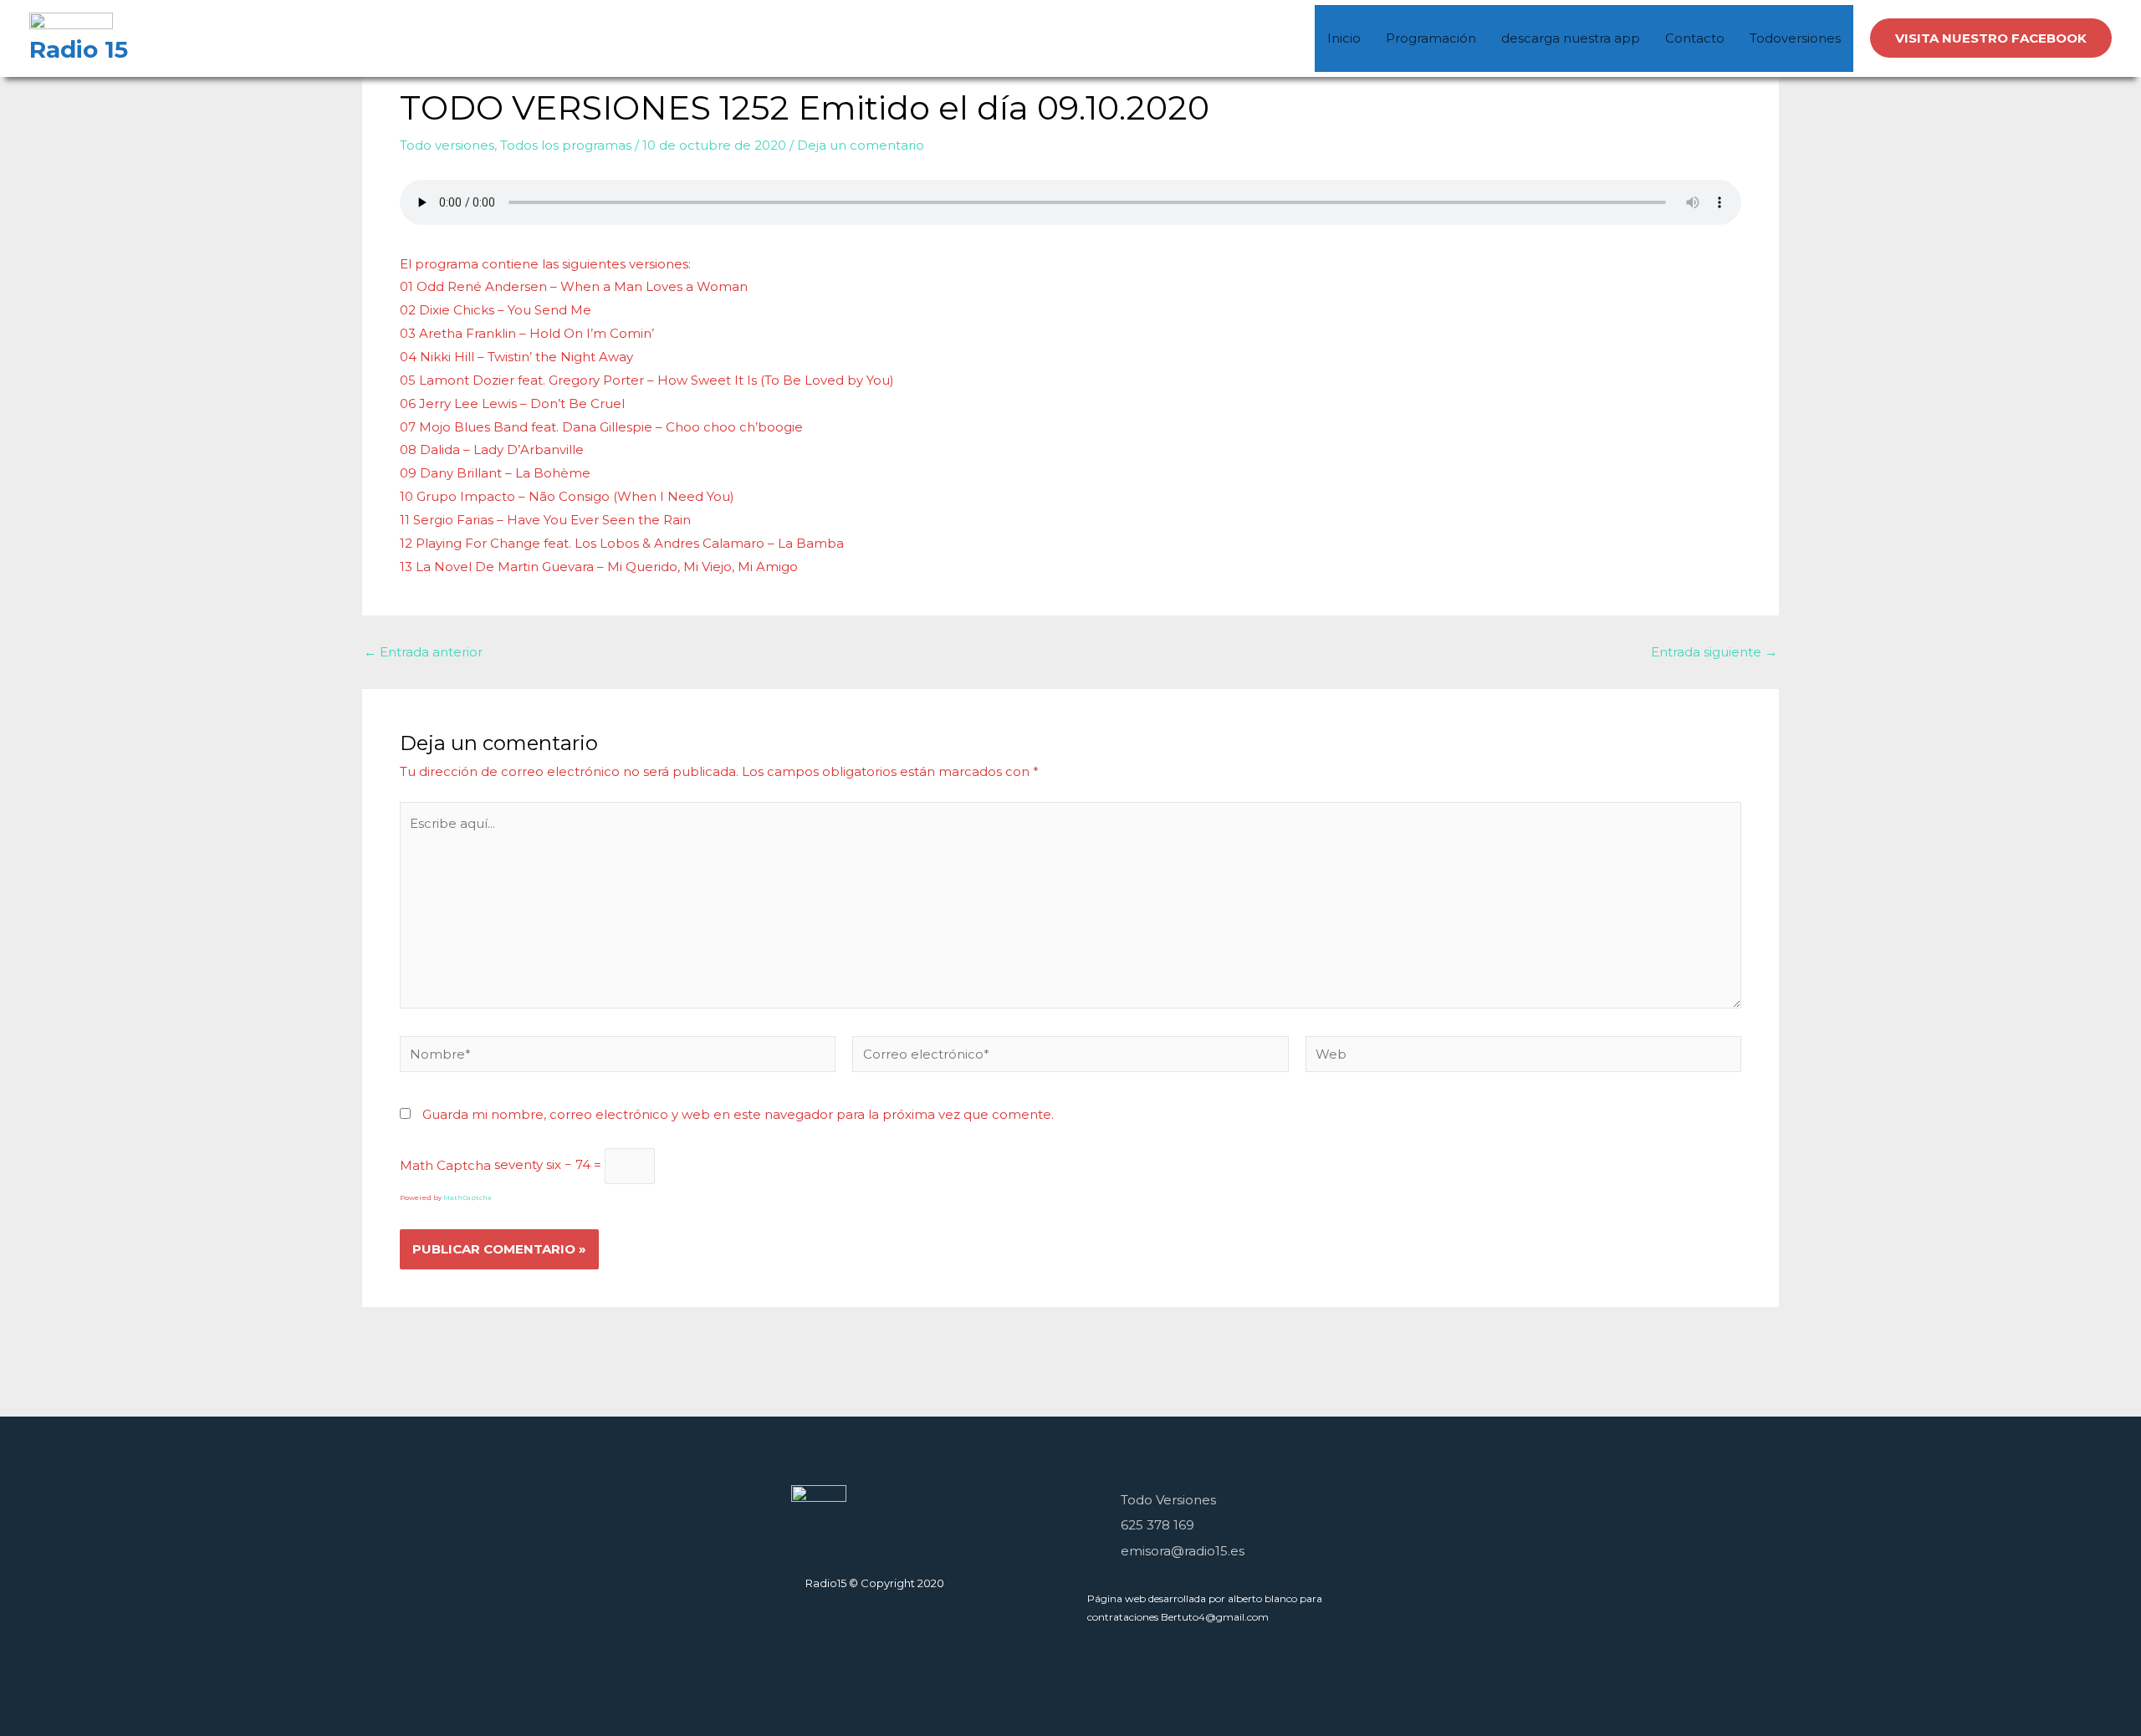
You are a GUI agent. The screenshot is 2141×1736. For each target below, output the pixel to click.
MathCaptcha (468, 1197)
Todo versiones (447, 145)
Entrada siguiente (1714, 652)
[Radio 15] (71, 23)
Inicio (1344, 38)
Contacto (1695, 38)
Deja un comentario (861, 145)
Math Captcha (445, 1164)
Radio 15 (79, 49)
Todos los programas (566, 145)
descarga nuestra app (1571, 38)
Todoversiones (1795, 38)
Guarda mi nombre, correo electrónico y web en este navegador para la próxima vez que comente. (738, 1114)
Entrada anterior (423, 652)
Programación (1431, 38)
